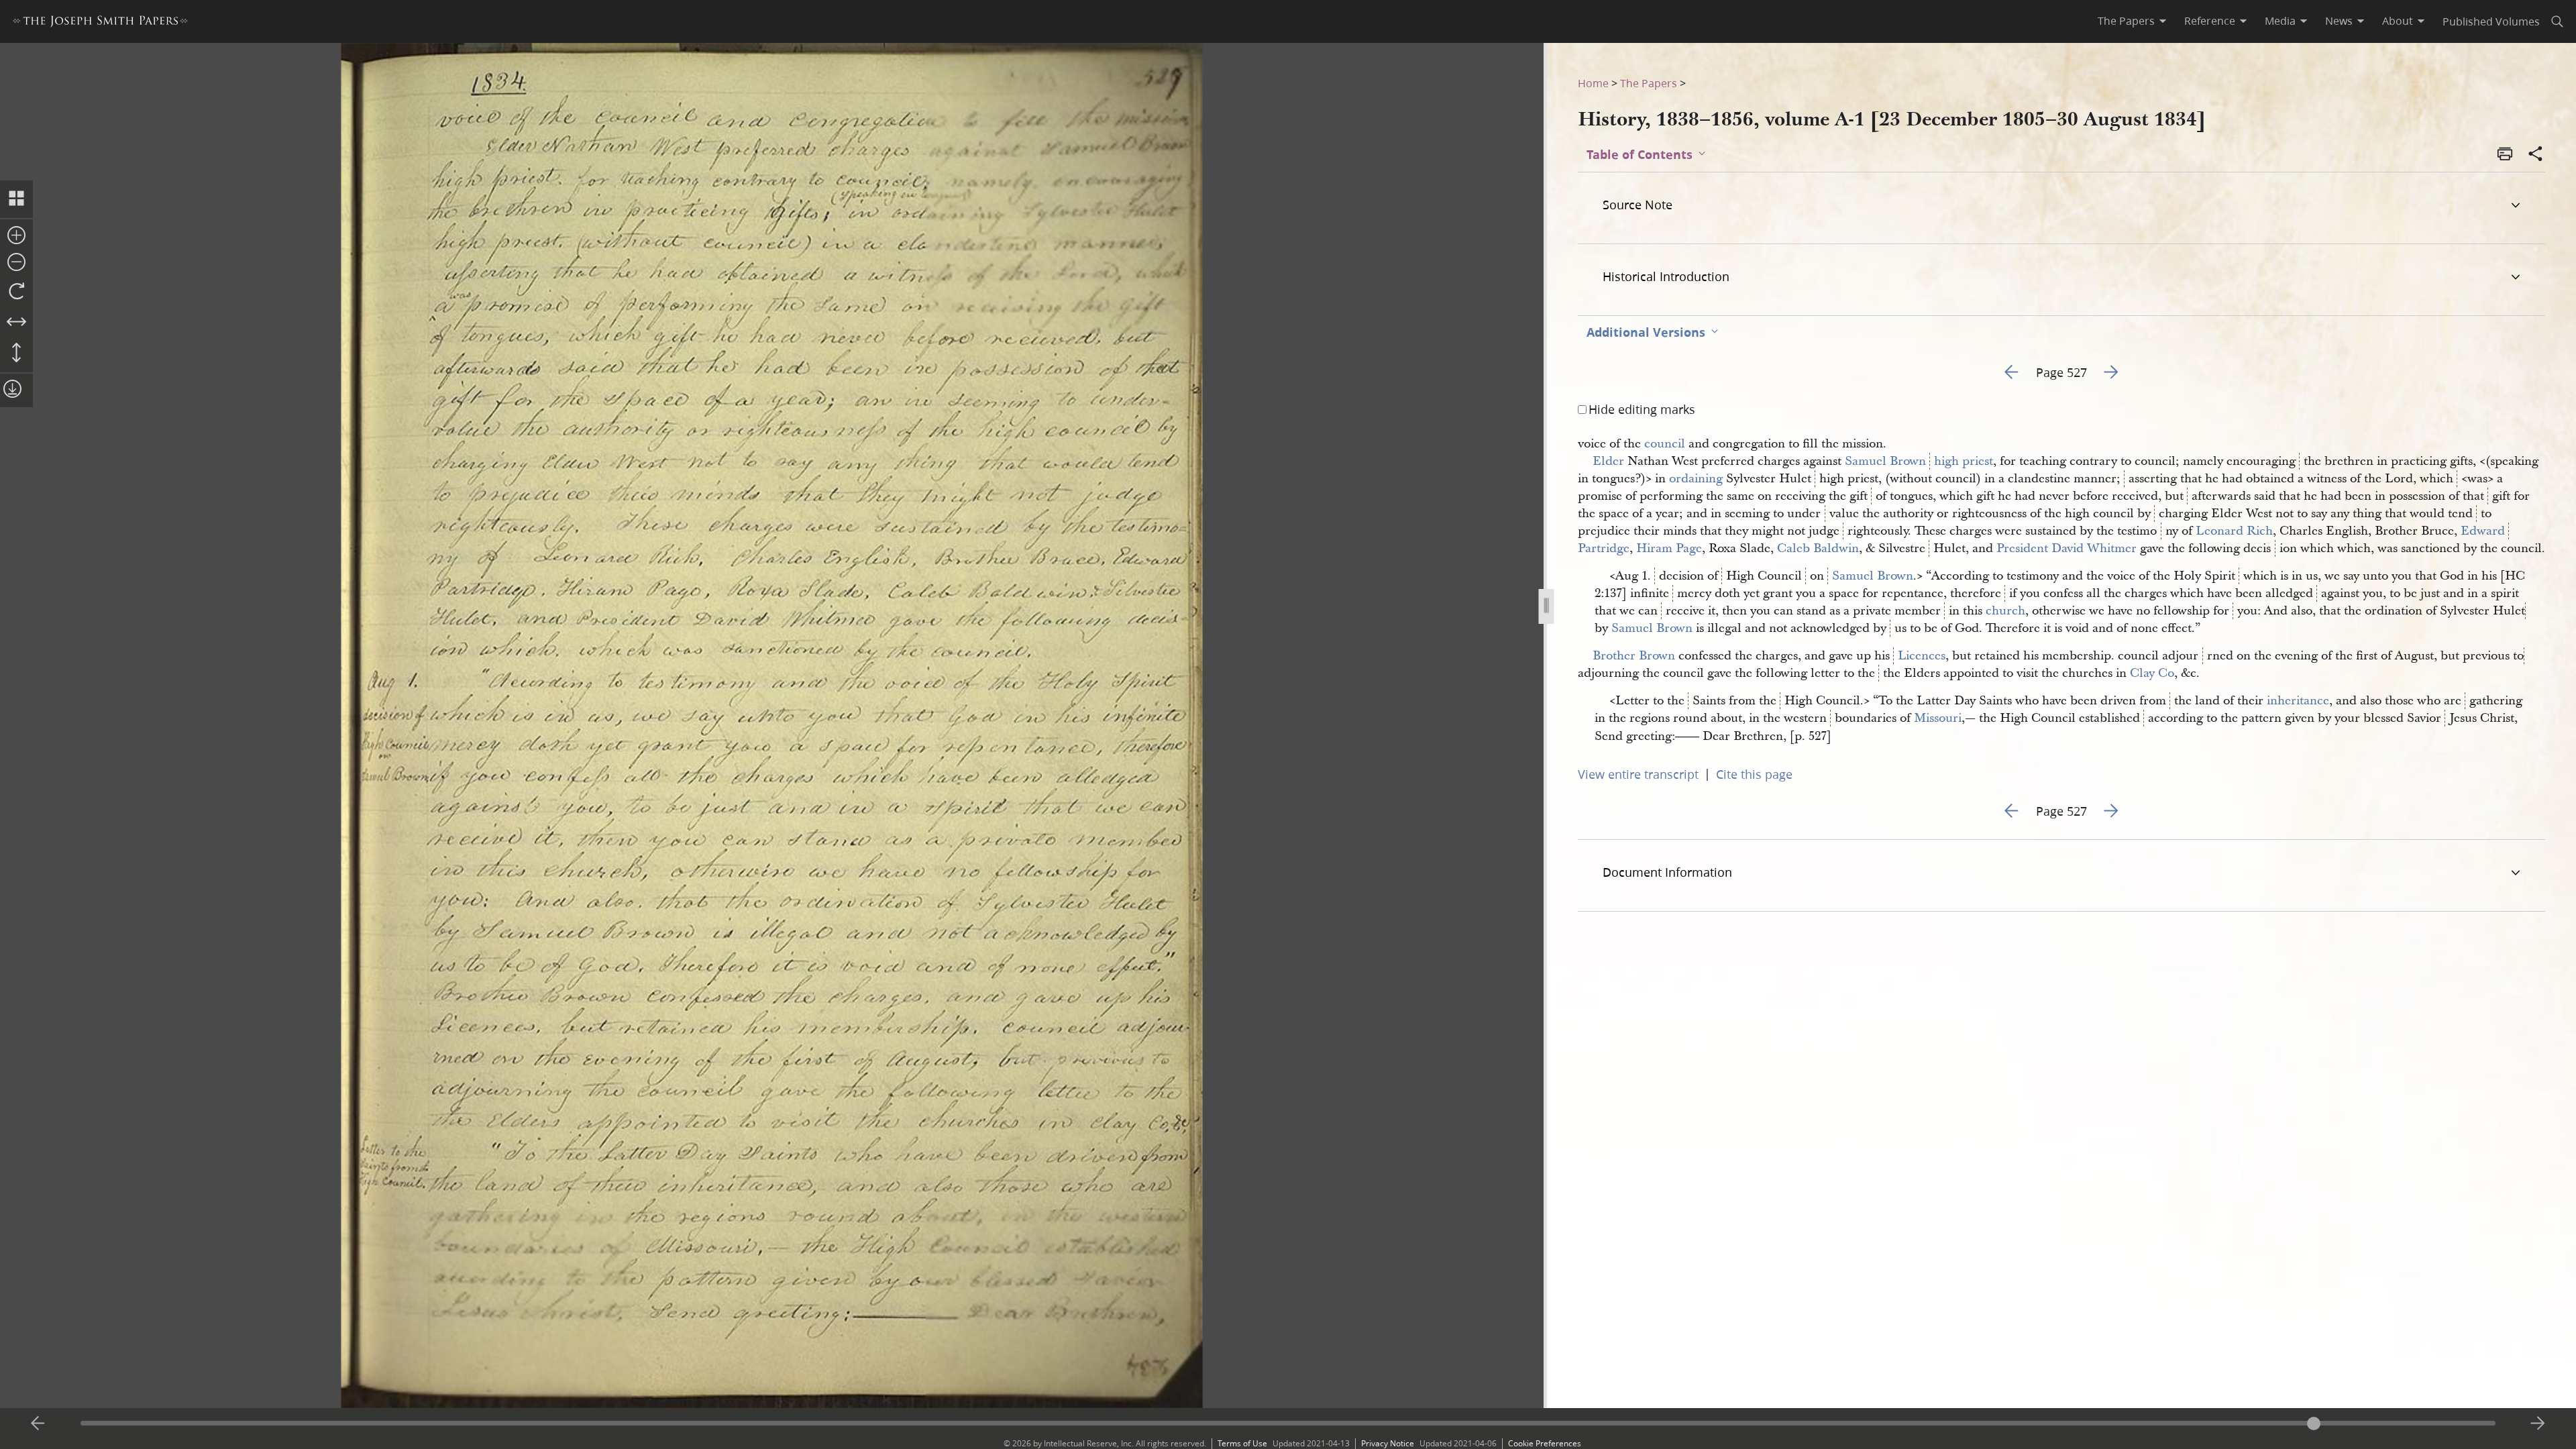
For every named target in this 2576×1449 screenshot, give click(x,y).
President (2022, 548)
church (2005, 611)
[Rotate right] (16, 292)
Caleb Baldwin (1818, 548)
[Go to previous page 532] (38, 1424)
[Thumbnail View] (16, 199)
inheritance (2298, 701)
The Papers (1649, 83)
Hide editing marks (1642, 409)
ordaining (1696, 479)
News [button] (2339, 21)
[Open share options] (2536, 155)
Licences (1922, 656)
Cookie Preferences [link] (1545, 1443)
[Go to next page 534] (2538, 1424)
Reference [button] (2210, 21)
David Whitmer (2094, 548)
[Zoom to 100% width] (16, 323)
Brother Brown (1634, 656)
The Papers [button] (2126, 21)
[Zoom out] (16, 263)
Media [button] (2280, 21)
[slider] (1288, 1423)
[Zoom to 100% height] (16, 354)
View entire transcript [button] (1638, 774)
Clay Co (2152, 673)
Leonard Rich (2234, 531)
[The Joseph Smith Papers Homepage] (100, 23)
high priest (1964, 461)
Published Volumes (2491, 21)
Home (1593, 83)
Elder (1608, 461)
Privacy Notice (1388, 1443)
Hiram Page (1669, 548)
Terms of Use (1242, 1443)
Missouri (1938, 718)
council (1665, 444)
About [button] (2398, 21)
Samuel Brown (1885, 461)
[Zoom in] (16, 236)
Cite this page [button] (1754, 774)
